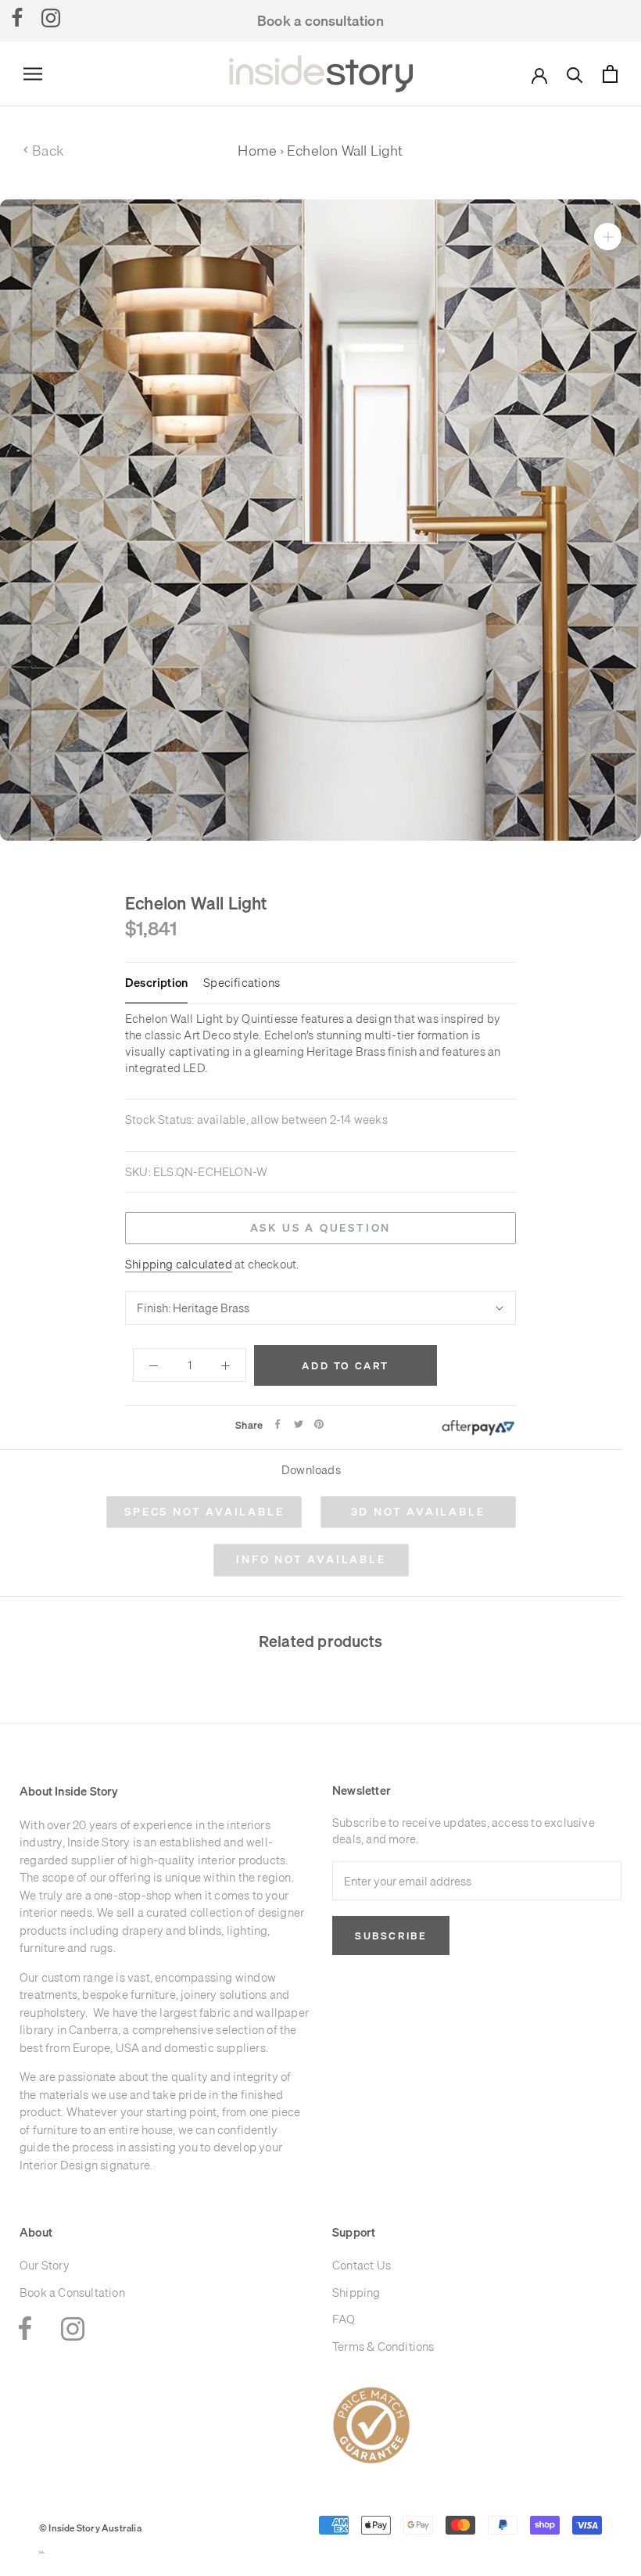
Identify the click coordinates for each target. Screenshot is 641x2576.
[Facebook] (17, 17)
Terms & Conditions (383, 2346)
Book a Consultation (72, 2293)
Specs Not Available (204, 1512)
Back (43, 151)
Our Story (45, 2265)
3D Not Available (418, 1512)
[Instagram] (51, 17)
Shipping (356, 2293)
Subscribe (391, 1936)
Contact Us (362, 2265)
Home (257, 151)
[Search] (575, 74)
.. (41, 2549)
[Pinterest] (319, 1424)
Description (156, 983)
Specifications (242, 983)
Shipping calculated (179, 1264)
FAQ (344, 2319)
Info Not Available (311, 1559)
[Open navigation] (33, 74)
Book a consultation (320, 21)
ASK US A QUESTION (321, 1228)
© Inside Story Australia (90, 2528)
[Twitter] (299, 1424)
